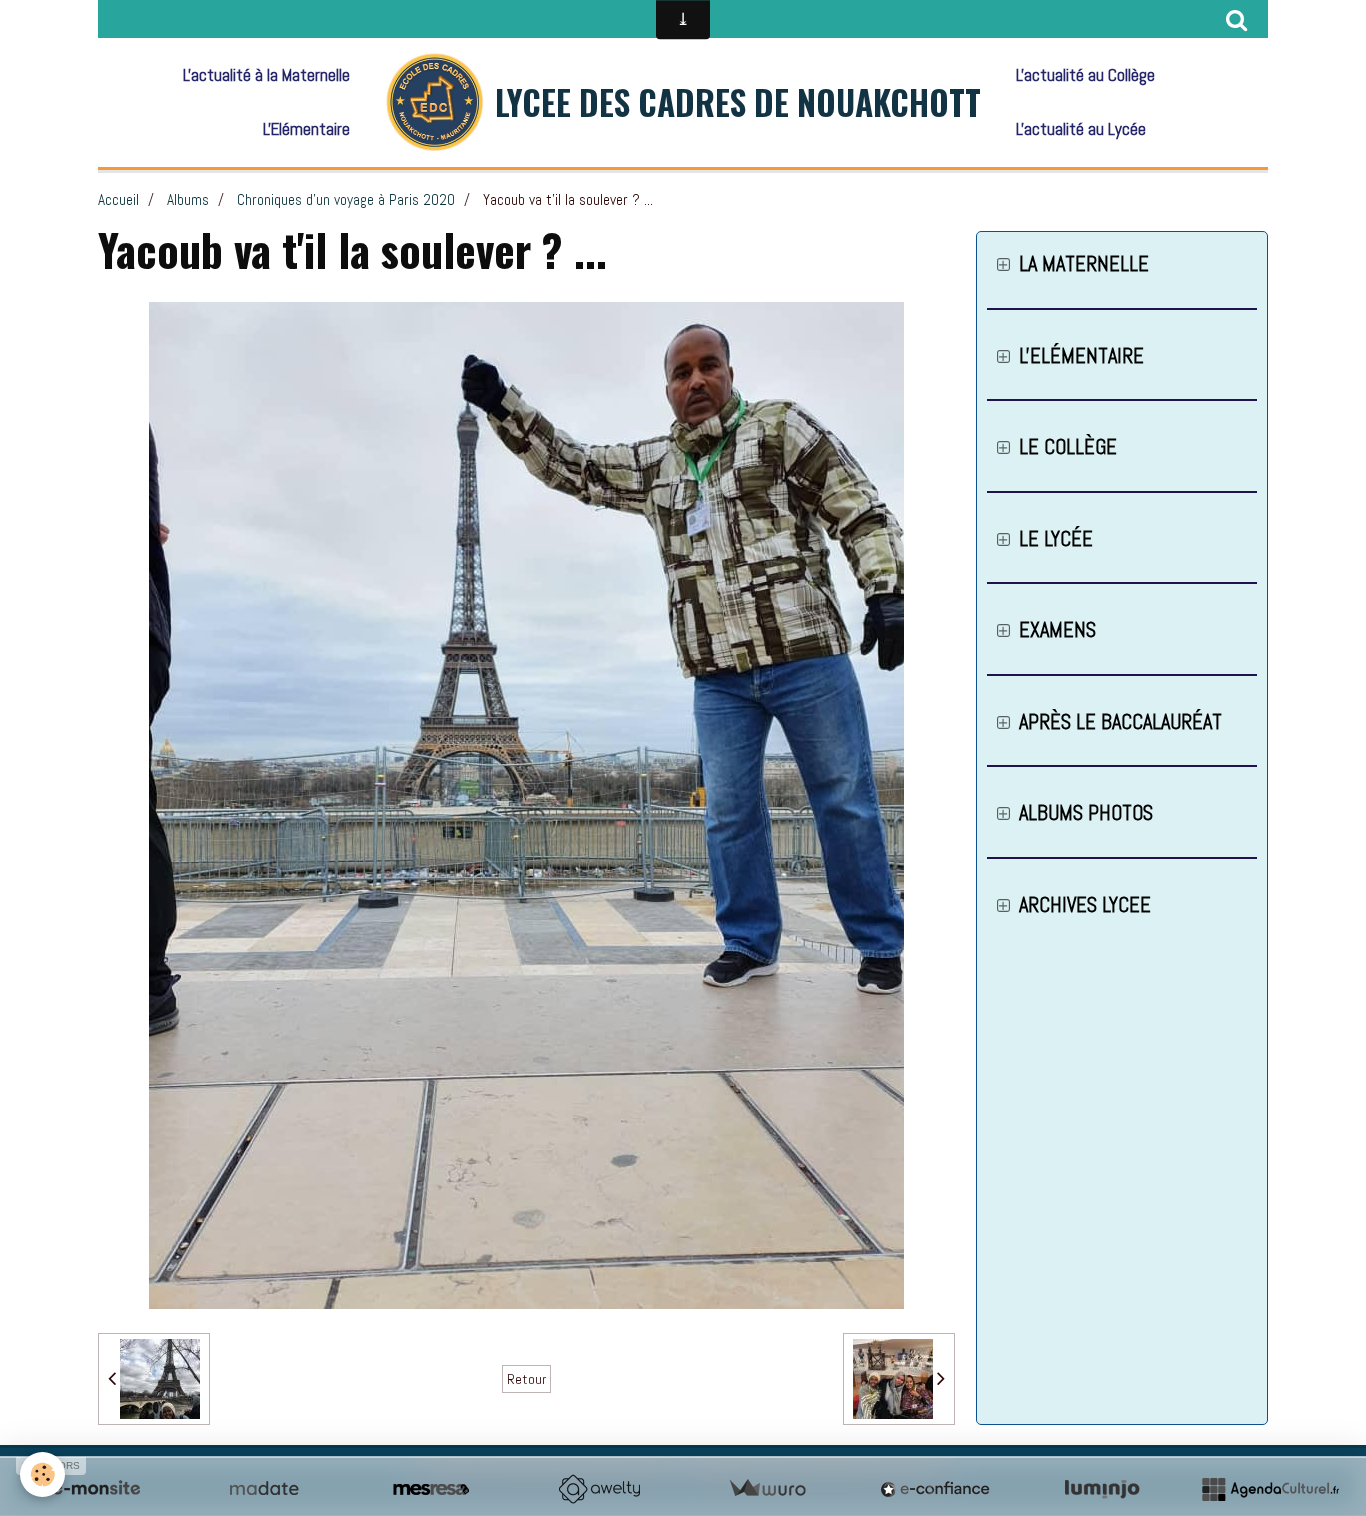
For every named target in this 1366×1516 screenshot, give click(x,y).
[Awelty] (599, 1489)
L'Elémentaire (306, 129)
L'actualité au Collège (1085, 75)
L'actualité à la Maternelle (266, 75)
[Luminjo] (1102, 1489)
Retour (526, 1379)
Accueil (118, 200)
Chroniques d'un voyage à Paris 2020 (346, 200)
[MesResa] (431, 1489)
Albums (188, 200)
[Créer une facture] (767, 1489)
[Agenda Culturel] (1270, 1489)
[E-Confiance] (935, 1489)
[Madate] (264, 1489)
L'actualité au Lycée (1081, 129)
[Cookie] (42, 1474)
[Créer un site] (96, 1489)
